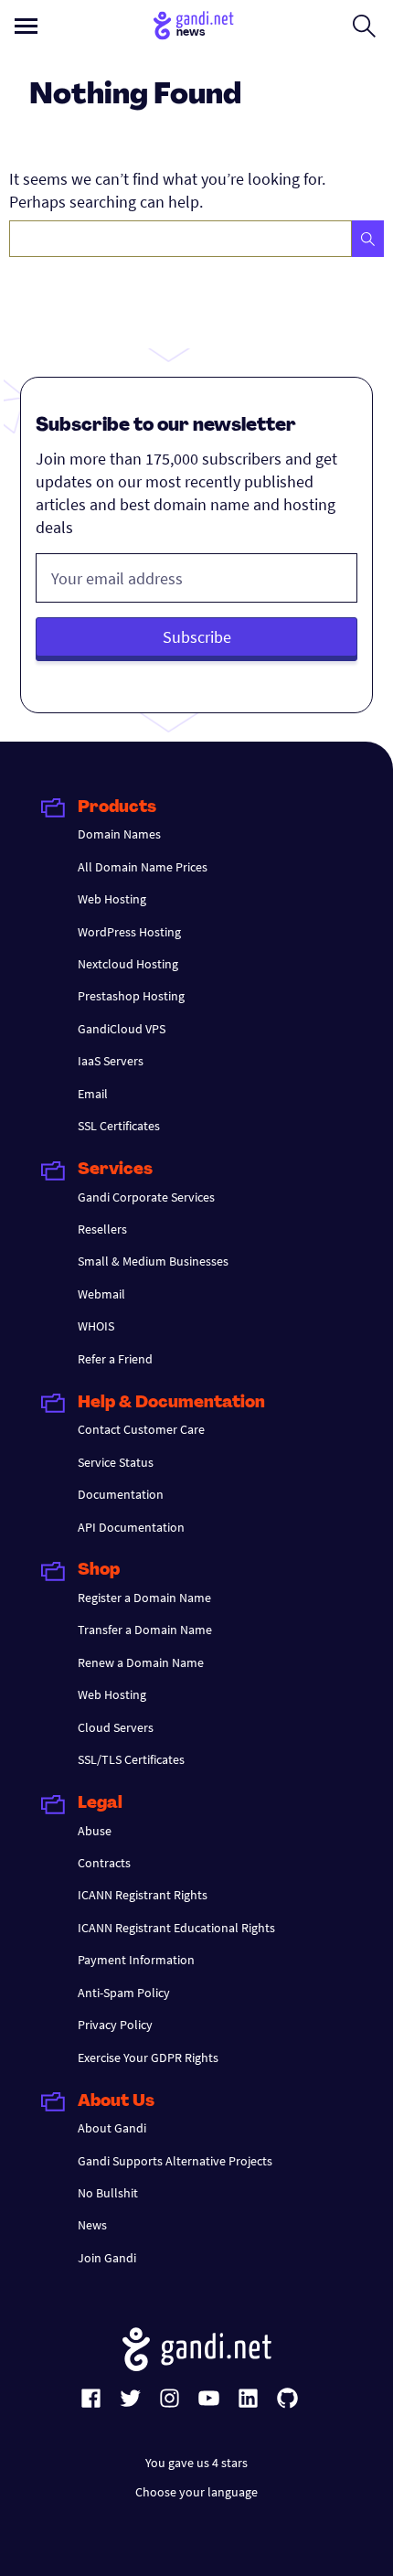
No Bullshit (108, 2193)
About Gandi (112, 2128)
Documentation (121, 1494)
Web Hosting (112, 899)
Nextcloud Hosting (128, 964)
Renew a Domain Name (141, 1662)
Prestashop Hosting (131, 996)
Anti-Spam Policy (124, 1993)
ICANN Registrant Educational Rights (176, 1928)
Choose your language (196, 2492)
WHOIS (96, 1326)
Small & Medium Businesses (153, 1261)
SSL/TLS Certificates (131, 1759)
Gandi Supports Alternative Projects (175, 2161)
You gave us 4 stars (196, 2463)
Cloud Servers (116, 1727)
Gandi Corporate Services (146, 1197)
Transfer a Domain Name (145, 1630)
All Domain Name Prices (143, 867)
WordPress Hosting (129, 932)
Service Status (116, 1462)
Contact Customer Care (141, 1429)
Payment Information (136, 1960)
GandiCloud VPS (122, 1029)
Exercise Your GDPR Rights (148, 2058)
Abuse (95, 1831)
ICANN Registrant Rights (143, 1895)
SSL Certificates (119, 1126)
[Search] (368, 239)
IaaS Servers (111, 1061)
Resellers (102, 1229)
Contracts (104, 1863)
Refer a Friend (115, 1359)
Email (93, 1094)
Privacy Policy (115, 2025)
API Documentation (131, 1527)
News (92, 2225)
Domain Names (119, 834)
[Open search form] (364, 26)
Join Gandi (107, 2258)
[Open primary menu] (26, 26)
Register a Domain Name (144, 1598)
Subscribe (197, 637)
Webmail (101, 1294)
